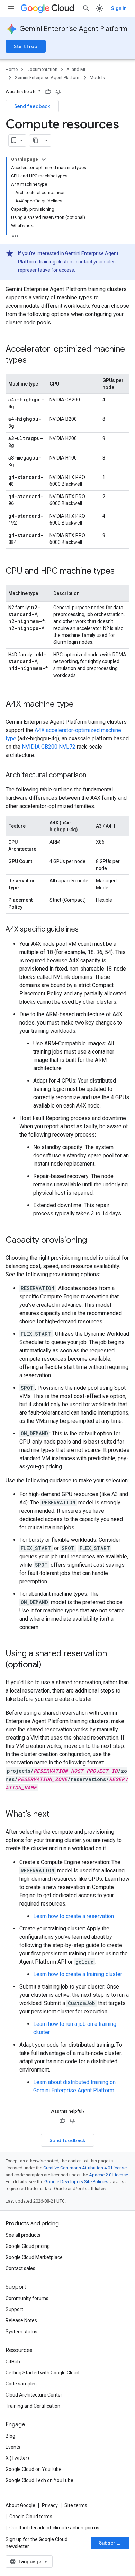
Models (97, 78)
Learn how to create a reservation (74, 1916)
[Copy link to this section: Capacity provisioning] (94, 1241)
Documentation (42, 69)
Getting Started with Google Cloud (42, 2373)
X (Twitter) (17, 2458)
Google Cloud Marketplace (34, 2257)
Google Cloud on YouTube (34, 2469)
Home (12, 69)
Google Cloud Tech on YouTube (39, 2480)
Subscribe (111, 2543)
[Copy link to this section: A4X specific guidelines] (85, 930)
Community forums (27, 2298)
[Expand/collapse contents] (44, 159)
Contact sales (20, 2268)
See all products (23, 2235)
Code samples (21, 2384)
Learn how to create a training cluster (78, 1974)
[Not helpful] (58, 92)
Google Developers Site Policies (76, 2182)
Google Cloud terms (31, 2517)
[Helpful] (48, 92)
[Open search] (86, 8)
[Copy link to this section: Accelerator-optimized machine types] (34, 361)
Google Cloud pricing (28, 2246)
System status (21, 2332)
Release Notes (21, 2320)
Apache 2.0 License (109, 2175)
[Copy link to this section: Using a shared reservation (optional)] (48, 1665)
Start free (26, 46)
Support (14, 2309)
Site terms (76, 2505)
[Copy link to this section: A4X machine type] (81, 705)
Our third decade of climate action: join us (54, 2528)
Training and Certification (33, 2406)
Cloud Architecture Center (34, 2395)
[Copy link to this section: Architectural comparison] (93, 776)
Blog (10, 2436)
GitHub (13, 2362)
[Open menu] (11, 8)
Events (13, 2447)
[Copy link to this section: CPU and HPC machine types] (121, 572)
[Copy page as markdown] (36, 140)
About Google (20, 2505)
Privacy (50, 2505)
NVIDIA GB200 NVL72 (49, 747)
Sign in (119, 8)
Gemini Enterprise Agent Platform (73, 29)
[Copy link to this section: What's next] (56, 1815)
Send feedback (32, 106)
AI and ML (76, 69)
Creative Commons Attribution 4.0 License (85, 2168)
